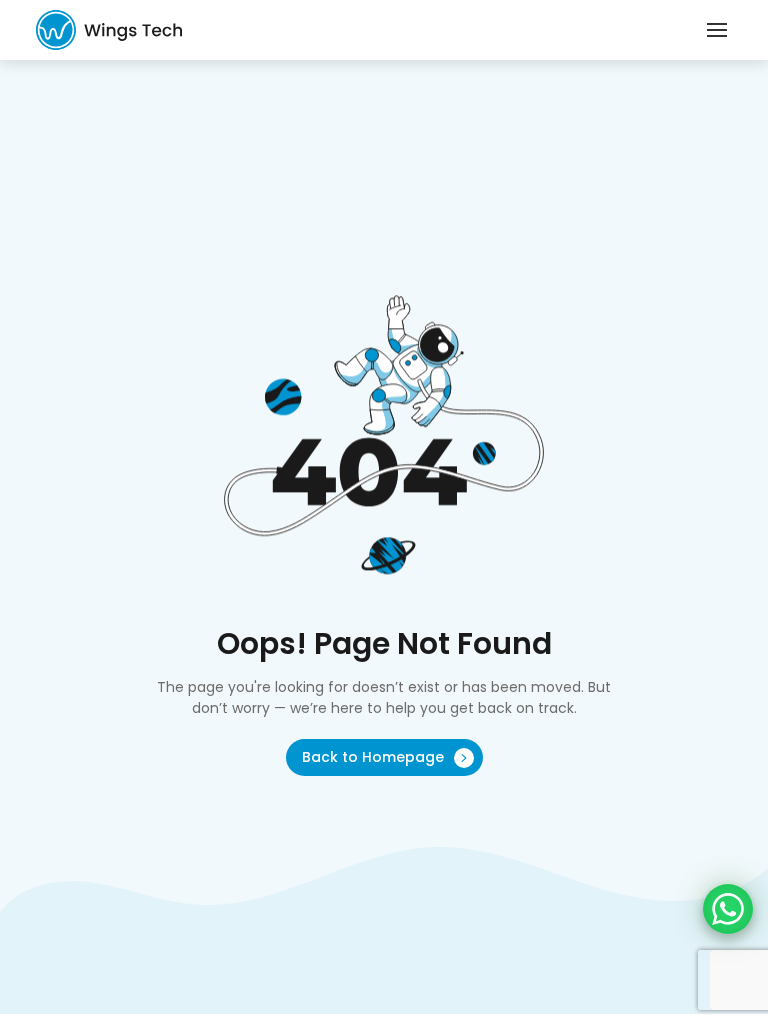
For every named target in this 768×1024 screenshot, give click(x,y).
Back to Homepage (375, 757)
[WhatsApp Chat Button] (728, 909)
